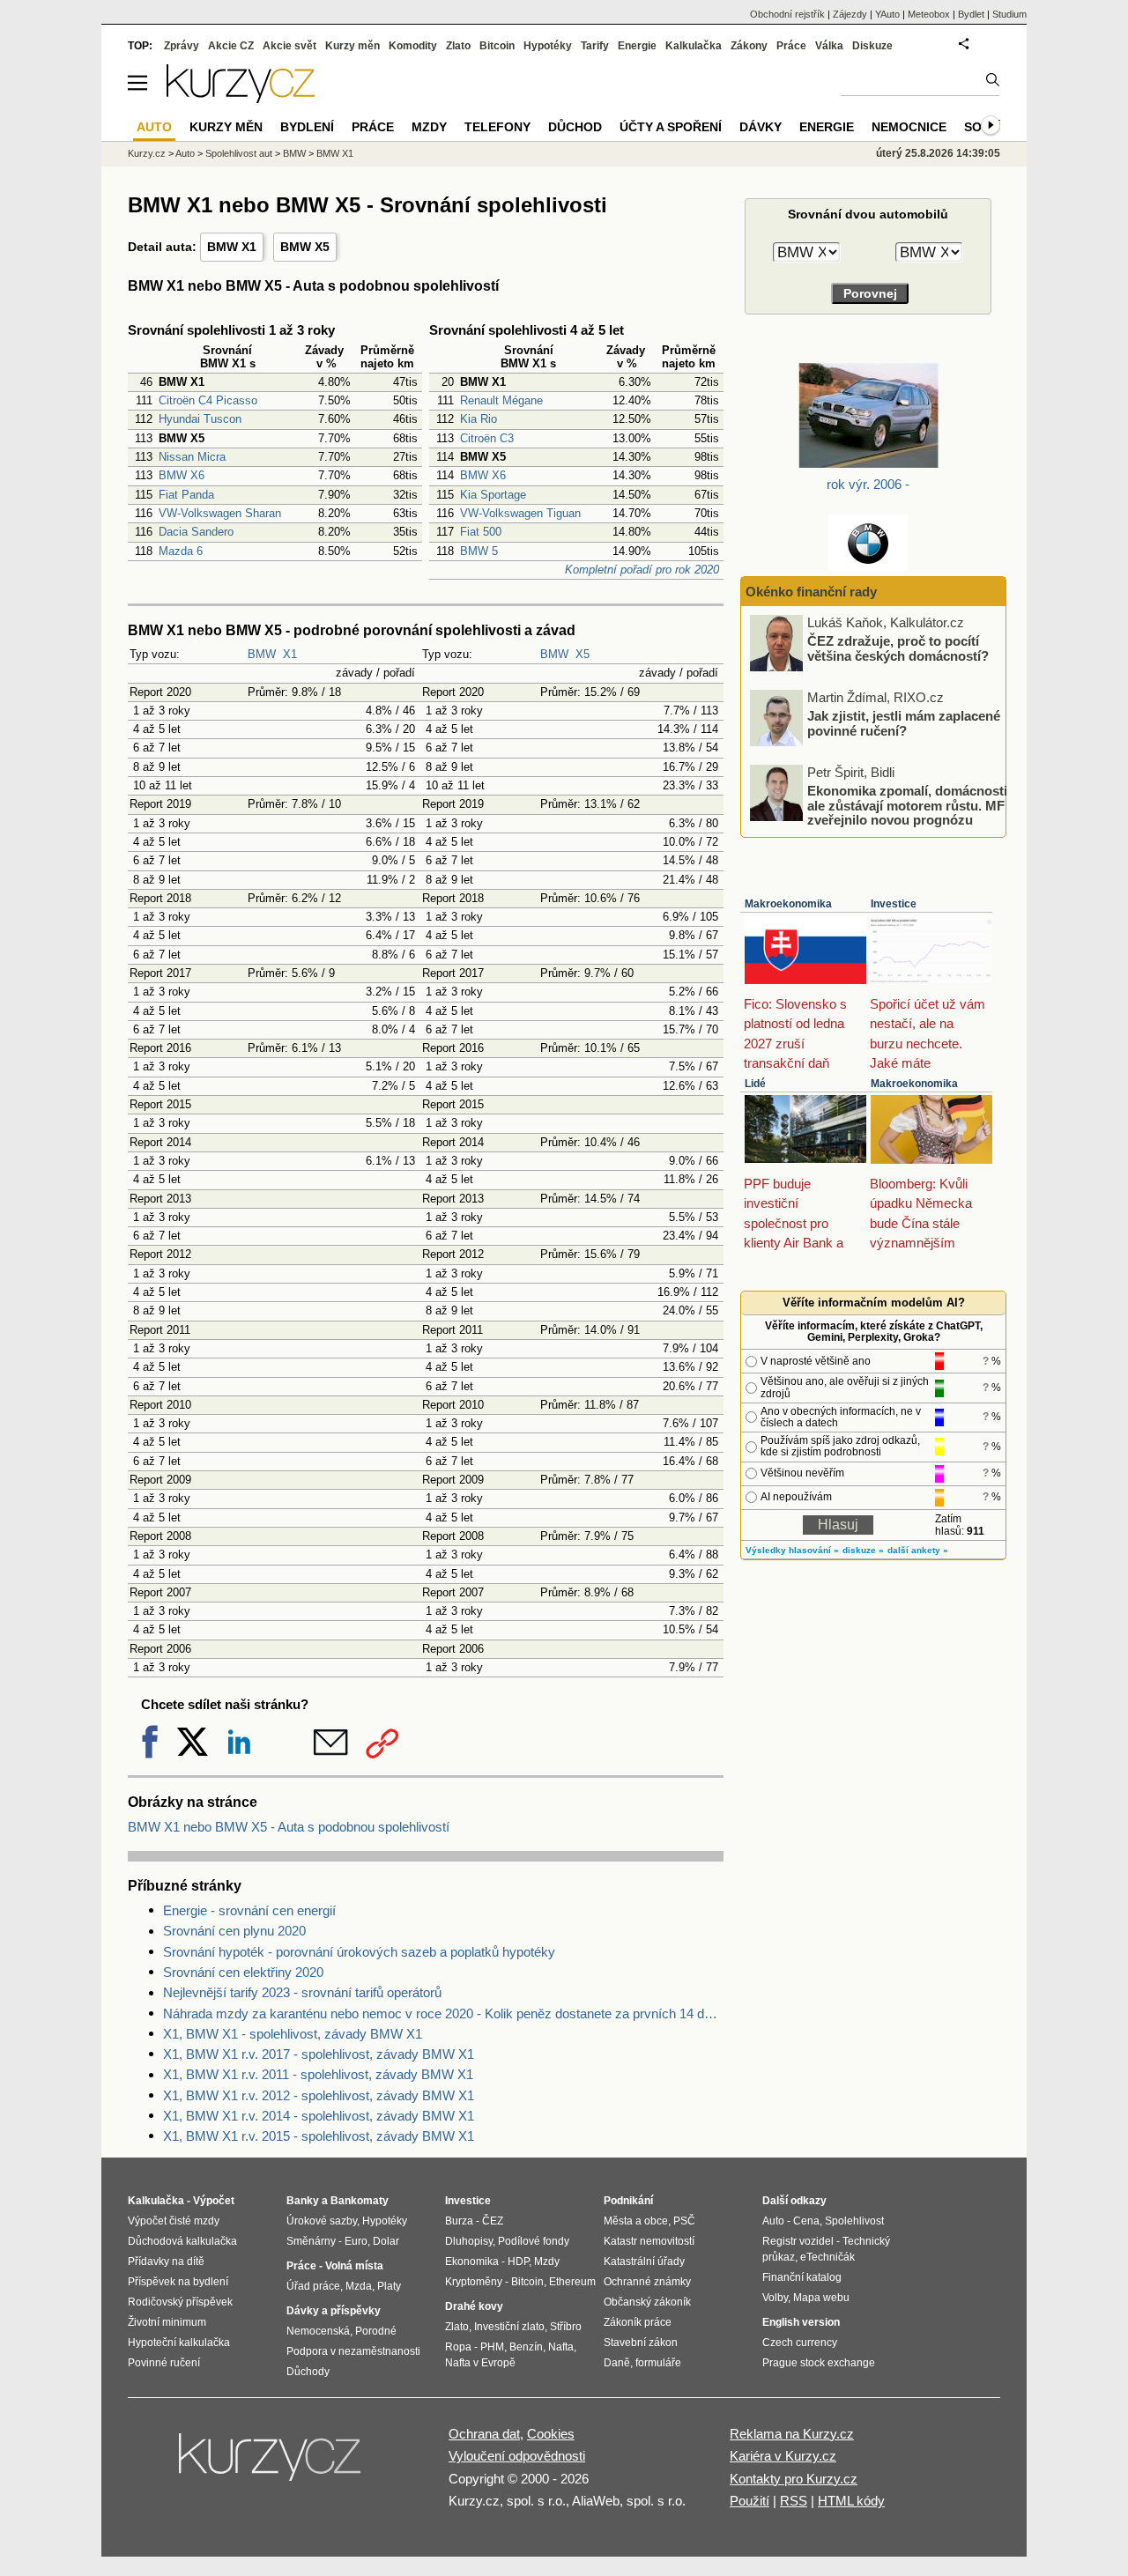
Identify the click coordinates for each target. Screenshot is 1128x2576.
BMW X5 (305, 247)
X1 (290, 654)
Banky (303, 2201)
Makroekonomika (788, 904)
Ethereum (572, 2282)
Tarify (595, 46)
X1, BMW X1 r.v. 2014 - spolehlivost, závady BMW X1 (319, 2116)
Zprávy (182, 46)
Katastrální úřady (644, 2261)
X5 (583, 654)
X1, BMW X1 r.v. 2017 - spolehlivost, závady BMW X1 (319, 2054)
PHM (492, 2347)
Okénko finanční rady (811, 592)
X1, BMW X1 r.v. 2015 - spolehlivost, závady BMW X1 (319, 2136)
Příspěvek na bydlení (178, 2282)
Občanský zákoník (647, 2302)
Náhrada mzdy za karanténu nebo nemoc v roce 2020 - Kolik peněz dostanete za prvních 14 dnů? (443, 2013)
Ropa (458, 2347)
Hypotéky (548, 46)
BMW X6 (182, 475)
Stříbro (566, 2327)
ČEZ (493, 2221)
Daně (617, 2363)
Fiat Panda (186, 495)
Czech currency (800, 2343)
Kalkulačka (694, 46)
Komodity (413, 46)
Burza (459, 2221)
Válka (829, 46)
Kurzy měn (352, 46)
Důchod (575, 127)
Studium (1009, 14)
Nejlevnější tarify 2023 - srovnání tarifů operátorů (302, 1992)
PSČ (684, 2221)
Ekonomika (472, 2261)
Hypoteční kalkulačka (179, 2343)
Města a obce (636, 2221)
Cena (806, 2221)
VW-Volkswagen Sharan (220, 513)
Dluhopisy (469, 2241)
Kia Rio (479, 419)
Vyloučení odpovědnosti (517, 2456)
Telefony (497, 127)
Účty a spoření (671, 127)
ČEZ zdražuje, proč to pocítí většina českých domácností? (898, 648)
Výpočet (214, 2201)
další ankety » (918, 1550)
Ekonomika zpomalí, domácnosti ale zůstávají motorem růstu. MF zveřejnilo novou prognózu (907, 805)
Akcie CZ (231, 46)
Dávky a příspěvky (334, 2311)
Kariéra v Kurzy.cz (783, 2456)
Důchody (308, 2372)
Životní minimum (167, 2322)
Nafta (561, 2347)
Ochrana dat (484, 2434)
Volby (775, 2298)
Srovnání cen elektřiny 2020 (243, 1972)
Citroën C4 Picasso (208, 400)
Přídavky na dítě (166, 2261)
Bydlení (307, 127)
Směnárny (311, 2241)
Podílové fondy (534, 2241)
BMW (262, 654)
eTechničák (827, 2257)
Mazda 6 (181, 551)
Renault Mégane (501, 400)
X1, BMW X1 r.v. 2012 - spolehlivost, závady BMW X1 (319, 2095)
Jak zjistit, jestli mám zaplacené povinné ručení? (904, 723)
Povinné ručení (164, 2363)
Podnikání (628, 2201)
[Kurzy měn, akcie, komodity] (271, 2464)
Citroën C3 (487, 438)
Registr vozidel (798, 2241)
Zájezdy (850, 14)
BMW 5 (479, 551)
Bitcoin (497, 46)
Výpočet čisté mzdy (174, 2221)
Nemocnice (909, 127)
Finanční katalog (802, 2277)
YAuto (887, 14)
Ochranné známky (647, 2282)
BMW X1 (232, 247)
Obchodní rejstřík (787, 14)
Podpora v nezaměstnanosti (353, 2351)
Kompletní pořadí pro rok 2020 (642, 570)
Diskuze (872, 46)
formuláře (658, 2363)
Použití (750, 2501)
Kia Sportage (493, 495)
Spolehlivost (854, 2221)
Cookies (551, 2434)
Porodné (376, 2331)
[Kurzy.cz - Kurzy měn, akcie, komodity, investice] (241, 98)
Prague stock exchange (819, 2363)
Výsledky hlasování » (792, 1550)
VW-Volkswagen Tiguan (520, 513)
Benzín (526, 2347)
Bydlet (971, 14)
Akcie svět (289, 46)
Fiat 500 (481, 532)
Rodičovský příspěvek (180, 2302)
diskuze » (863, 1550)
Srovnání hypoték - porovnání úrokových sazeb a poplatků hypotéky (359, 1952)
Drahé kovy (474, 2306)
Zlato (458, 46)
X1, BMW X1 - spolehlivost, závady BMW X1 (293, 2034)
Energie (637, 46)
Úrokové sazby (322, 2221)
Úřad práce (313, 2286)
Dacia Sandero (196, 532)
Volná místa (354, 2266)
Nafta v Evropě (480, 2363)
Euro (356, 2241)
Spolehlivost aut (239, 153)
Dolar (386, 2241)
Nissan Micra (192, 457)
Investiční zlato (509, 2327)
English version (801, 2322)
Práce (791, 46)
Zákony (749, 46)
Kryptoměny (474, 2282)
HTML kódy (851, 2501)
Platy (389, 2286)
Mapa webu (821, 2298)
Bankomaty (360, 2201)
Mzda (359, 2286)
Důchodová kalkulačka (182, 2241)
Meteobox (929, 14)
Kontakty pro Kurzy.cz (794, 2479)
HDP (518, 2261)
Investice (894, 904)
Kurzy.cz (147, 153)
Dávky (761, 127)
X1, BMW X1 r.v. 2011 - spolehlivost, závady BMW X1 (318, 2074)
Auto (185, 153)
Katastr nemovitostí (649, 2241)
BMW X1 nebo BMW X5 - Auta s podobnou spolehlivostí (289, 1827)
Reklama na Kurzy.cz (792, 2434)
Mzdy (429, 127)
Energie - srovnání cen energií (249, 1910)
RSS (794, 2501)
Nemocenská (318, 2331)
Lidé (755, 1084)
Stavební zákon (641, 2343)
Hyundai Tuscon (200, 419)
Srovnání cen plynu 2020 (234, 1931)
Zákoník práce (638, 2322)
